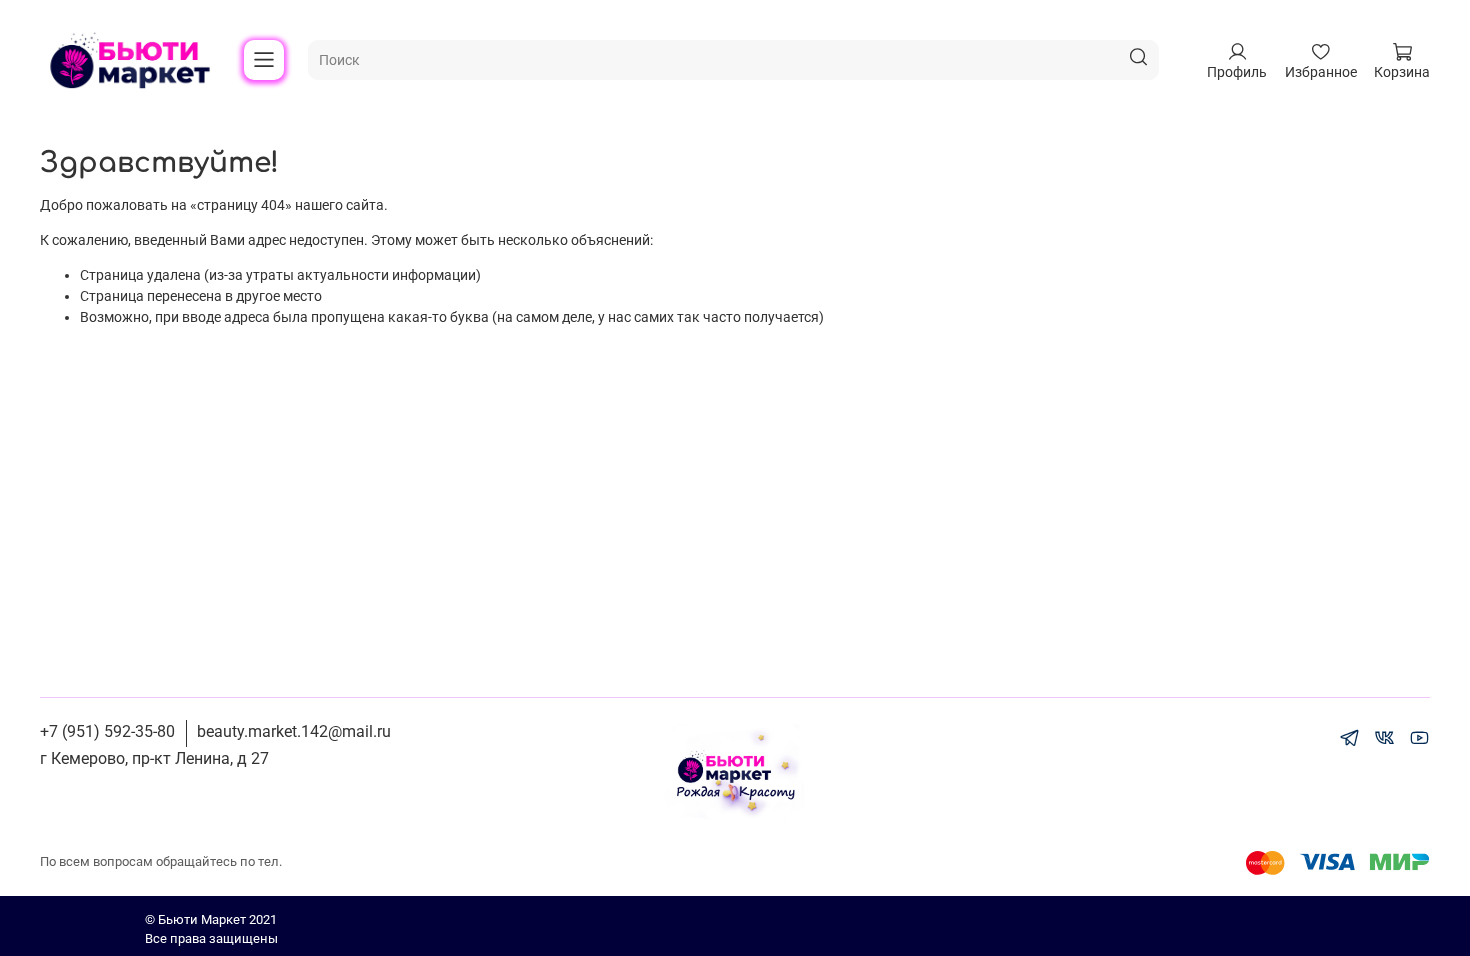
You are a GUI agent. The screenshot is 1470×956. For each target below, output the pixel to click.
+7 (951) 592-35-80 (107, 731)
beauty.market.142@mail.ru (294, 731)
